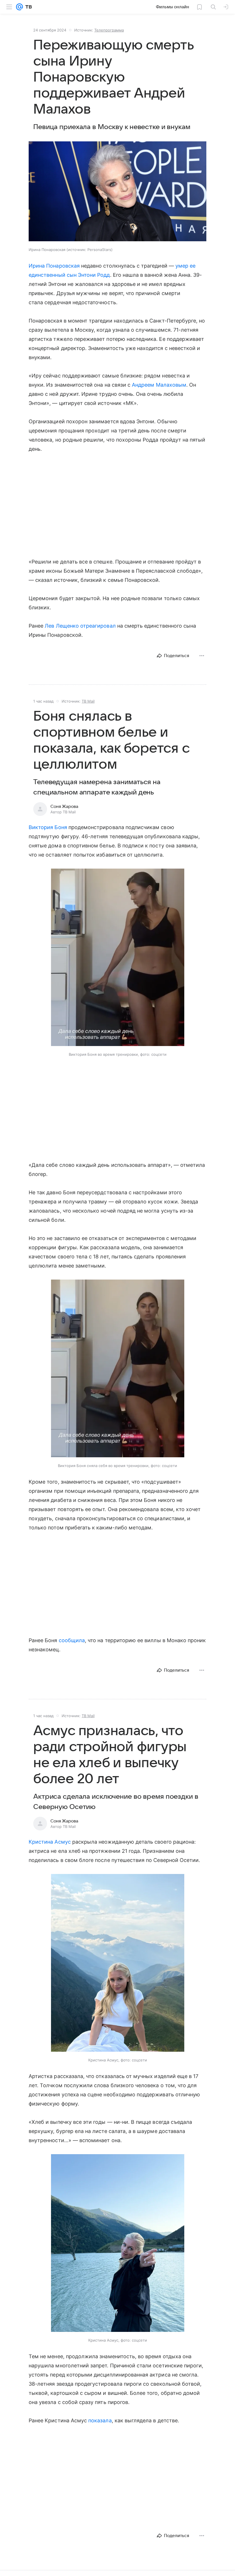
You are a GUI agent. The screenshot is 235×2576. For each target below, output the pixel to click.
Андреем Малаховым (159, 385)
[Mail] (19, 7)
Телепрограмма (109, 30)
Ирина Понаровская (54, 266)
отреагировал (98, 626)
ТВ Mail (88, 701)
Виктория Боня (48, 827)
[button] (117, 192)
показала (100, 2420)
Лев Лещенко (62, 626)
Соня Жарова (64, 806)
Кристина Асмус (50, 1842)
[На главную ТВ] (27, 7)
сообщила (72, 1640)
